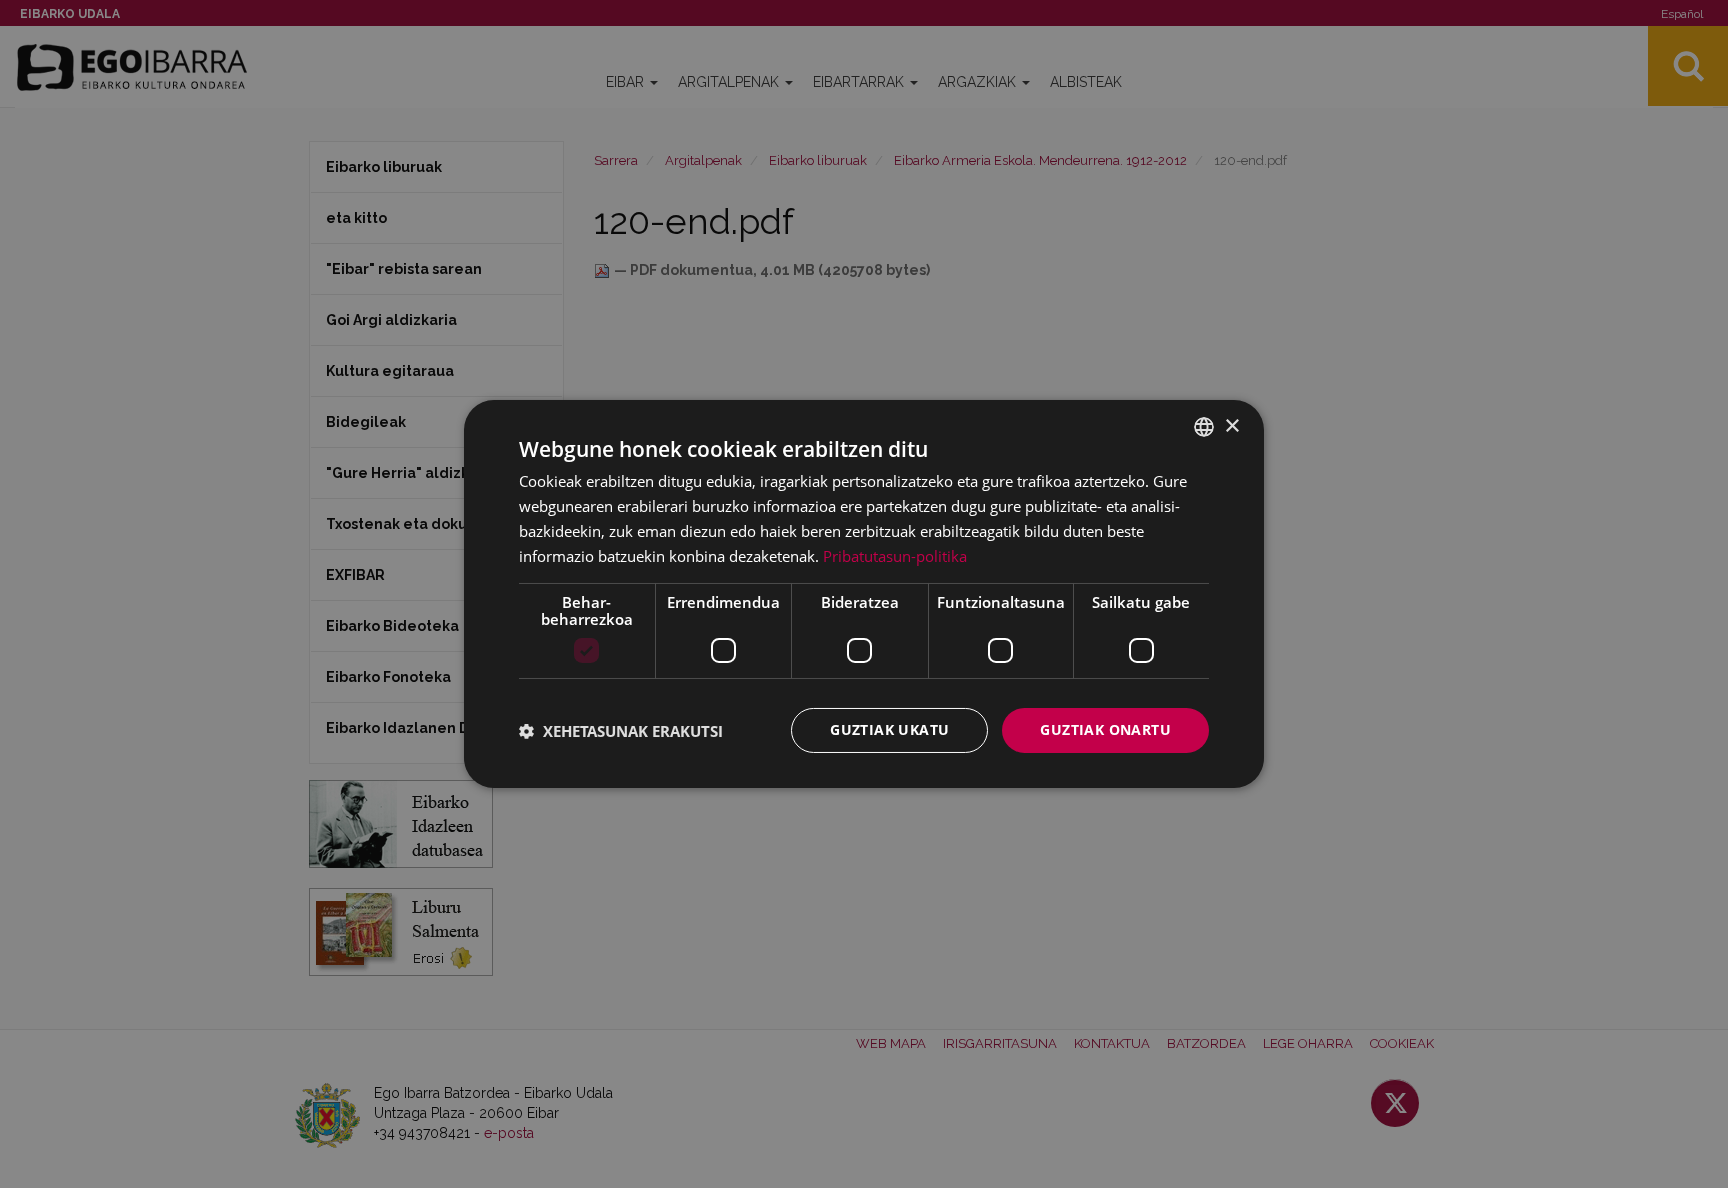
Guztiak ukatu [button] (889, 729)
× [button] (1231, 425)
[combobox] (1204, 427)
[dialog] (864, 594)
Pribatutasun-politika (895, 556)
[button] (621, 731)
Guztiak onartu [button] (1105, 729)
